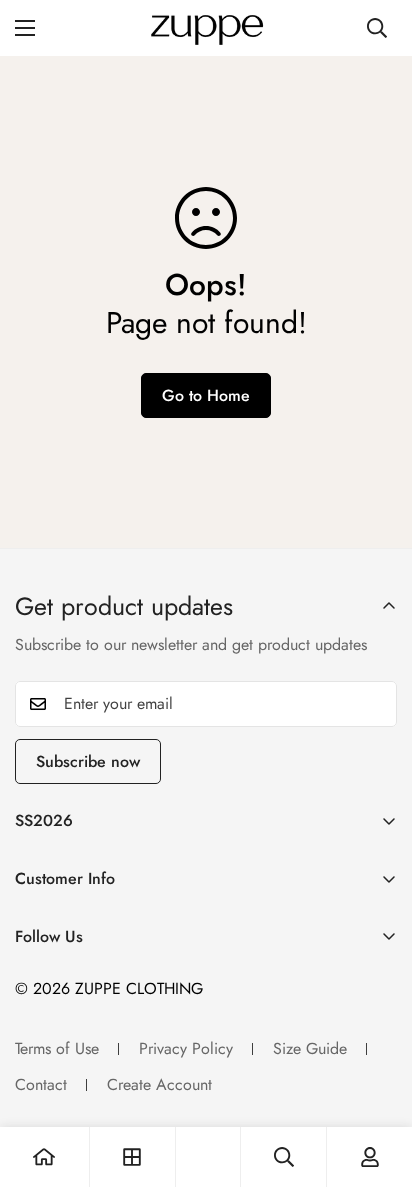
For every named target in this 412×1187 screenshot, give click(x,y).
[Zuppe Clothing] (206, 28)
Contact (41, 1084)
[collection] (132, 1157)
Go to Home (206, 395)
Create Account (159, 1084)
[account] (370, 1157)
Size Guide (310, 1048)
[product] (44, 1157)
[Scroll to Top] (376, 1081)
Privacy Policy (186, 1048)
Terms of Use (57, 1048)
